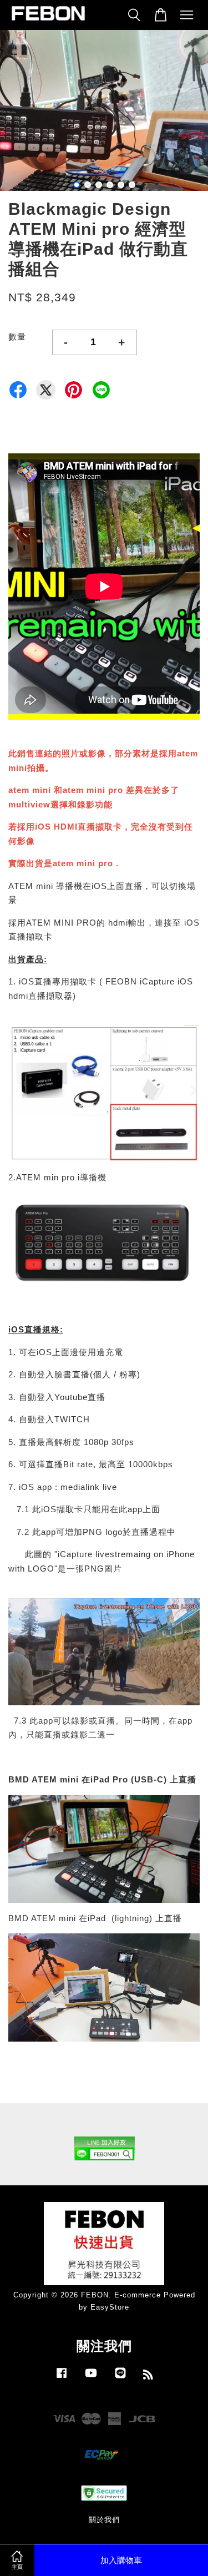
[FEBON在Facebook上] (62, 2378)
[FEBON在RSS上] (148, 2377)
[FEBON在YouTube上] (91, 2378)
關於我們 (104, 2520)
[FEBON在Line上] (120, 2378)
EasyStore (110, 2307)
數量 (17, 337)
